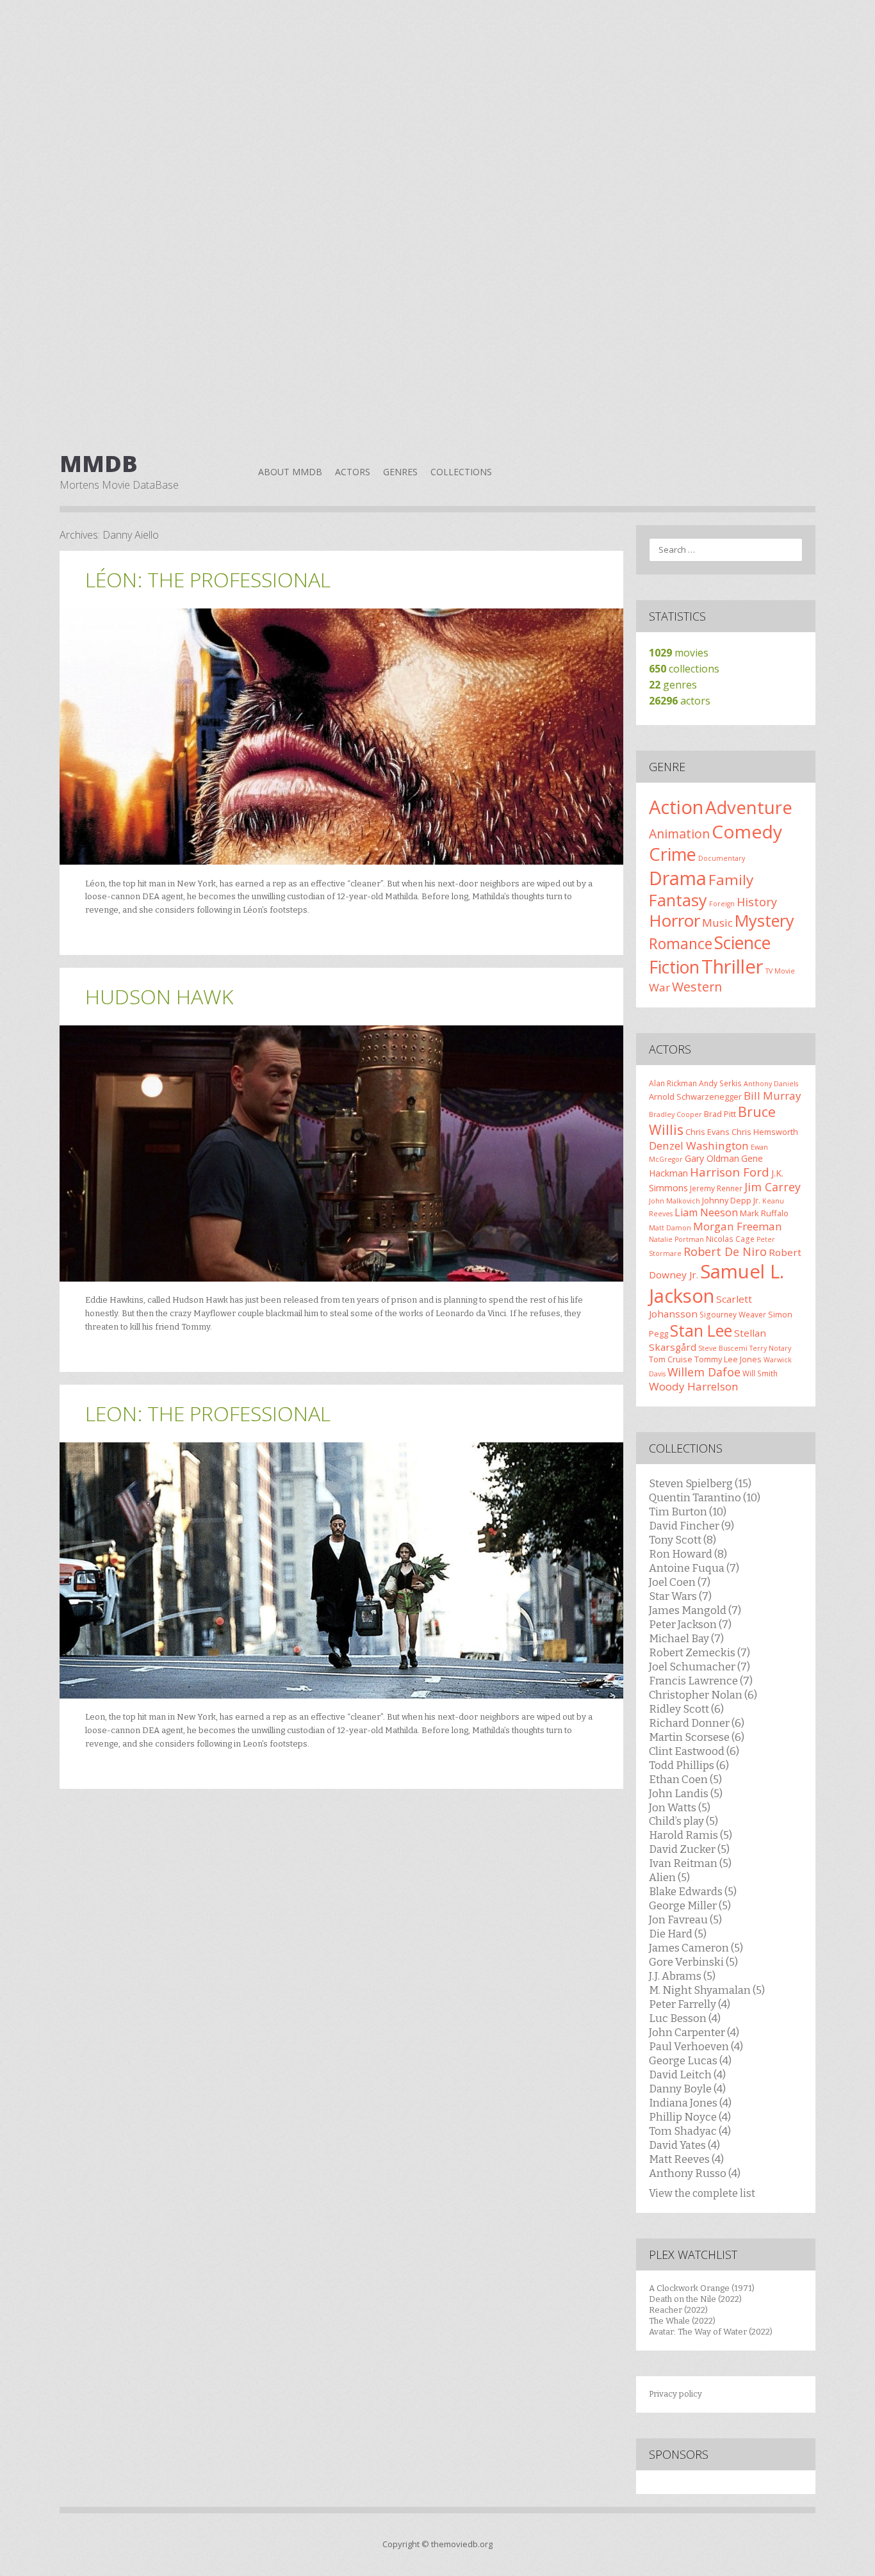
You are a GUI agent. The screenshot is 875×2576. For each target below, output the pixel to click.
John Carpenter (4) (694, 2032)
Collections (461, 472)
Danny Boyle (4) (687, 2089)
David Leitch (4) (687, 2075)
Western (697, 987)
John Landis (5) (686, 1793)
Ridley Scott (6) (686, 1709)
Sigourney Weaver (733, 1314)
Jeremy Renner (716, 1188)
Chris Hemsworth (765, 1132)
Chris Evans (707, 1132)
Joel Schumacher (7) (699, 1667)
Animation (679, 834)
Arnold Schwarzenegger (695, 1096)
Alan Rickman (673, 1083)
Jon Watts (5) (680, 1807)
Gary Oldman (712, 1158)
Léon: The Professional (208, 579)
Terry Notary (770, 1348)
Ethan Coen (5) (685, 1779)
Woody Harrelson (694, 1386)
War (659, 987)
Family (731, 880)
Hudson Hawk (159, 996)
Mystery (765, 920)
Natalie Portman (676, 1239)
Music (717, 923)
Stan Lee (701, 1331)
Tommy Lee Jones (728, 1359)
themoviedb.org (462, 2544)
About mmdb (290, 472)
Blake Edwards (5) (693, 1891)
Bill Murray (773, 1096)
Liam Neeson (706, 1212)
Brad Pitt (720, 1114)
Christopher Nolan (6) (703, 1695)
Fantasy (678, 900)
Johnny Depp (727, 1200)
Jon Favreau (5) (685, 1920)
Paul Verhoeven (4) (696, 2046)
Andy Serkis (720, 1083)
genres (673, 685)
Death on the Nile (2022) (695, 2299)
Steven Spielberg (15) (700, 1483)
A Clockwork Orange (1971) (702, 2288)
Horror (675, 920)
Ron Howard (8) (688, 1554)
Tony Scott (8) (683, 1540)
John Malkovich (675, 1201)
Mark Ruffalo (764, 1213)
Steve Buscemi (723, 1348)
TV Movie (780, 971)
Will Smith (760, 1373)
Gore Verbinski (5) (693, 1962)
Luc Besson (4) (685, 2018)
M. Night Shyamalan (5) (707, 1990)
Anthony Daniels (771, 1084)
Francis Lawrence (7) (701, 1681)
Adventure (749, 807)
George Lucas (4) (690, 2060)
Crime (673, 854)
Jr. (757, 1200)
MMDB (99, 464)
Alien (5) (669, 1877)
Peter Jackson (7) (690, 1624)
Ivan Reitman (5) (690, 1863)
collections (684, 669)
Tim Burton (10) (688, 1512)
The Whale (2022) (682, 2321)
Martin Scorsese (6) (697, 1737)
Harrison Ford (730, 1172)
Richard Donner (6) (697, 1723)
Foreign (722, 904)
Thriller (732, 966)
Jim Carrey (773, 1187)
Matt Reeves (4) (686, 2159)
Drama (678, 878)
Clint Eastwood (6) (694, 1751)
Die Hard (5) (678, 1934)
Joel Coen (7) (680, 1582)
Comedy (747, 831)
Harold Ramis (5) (691, 1835)
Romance (681, 943)
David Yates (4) (684, 2145)
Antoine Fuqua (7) (694, 1568)
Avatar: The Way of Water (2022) (711, 2332)
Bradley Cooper (675, 1114)
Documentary (722, 858)
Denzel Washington (699, 1145)
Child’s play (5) (683, 1821)
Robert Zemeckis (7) (699, 1652)
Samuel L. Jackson (716, 1284)
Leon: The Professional (208, 1413)
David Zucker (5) (689, 1849)
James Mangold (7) (695, 1610)
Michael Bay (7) (686, 1638)
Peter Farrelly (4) (690, 2004)
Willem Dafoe (704, 1372)
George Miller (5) (690, 1905)
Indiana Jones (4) (690, 2103)
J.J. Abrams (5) (682, 1976)
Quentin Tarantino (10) (705, 1497)
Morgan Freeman (738, 1226)
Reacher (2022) (678, 2310)
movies (679, 653)
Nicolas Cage (730, 1239)
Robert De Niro (725, 1251)
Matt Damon (670, 1228)
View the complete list (702, 2193)
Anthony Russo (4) (695, 2173)
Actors (353, 472)
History (757, 902)
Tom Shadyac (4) (690, 2131)
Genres (400, 472)
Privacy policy (675, 2394)
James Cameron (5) (696, 1948)
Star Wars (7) (680, 1596)
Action (676, 807)
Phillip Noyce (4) (690, 2117)
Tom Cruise (671, 1359)
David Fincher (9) (691, 1526)
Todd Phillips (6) (689, 1765)
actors (680, 701)
